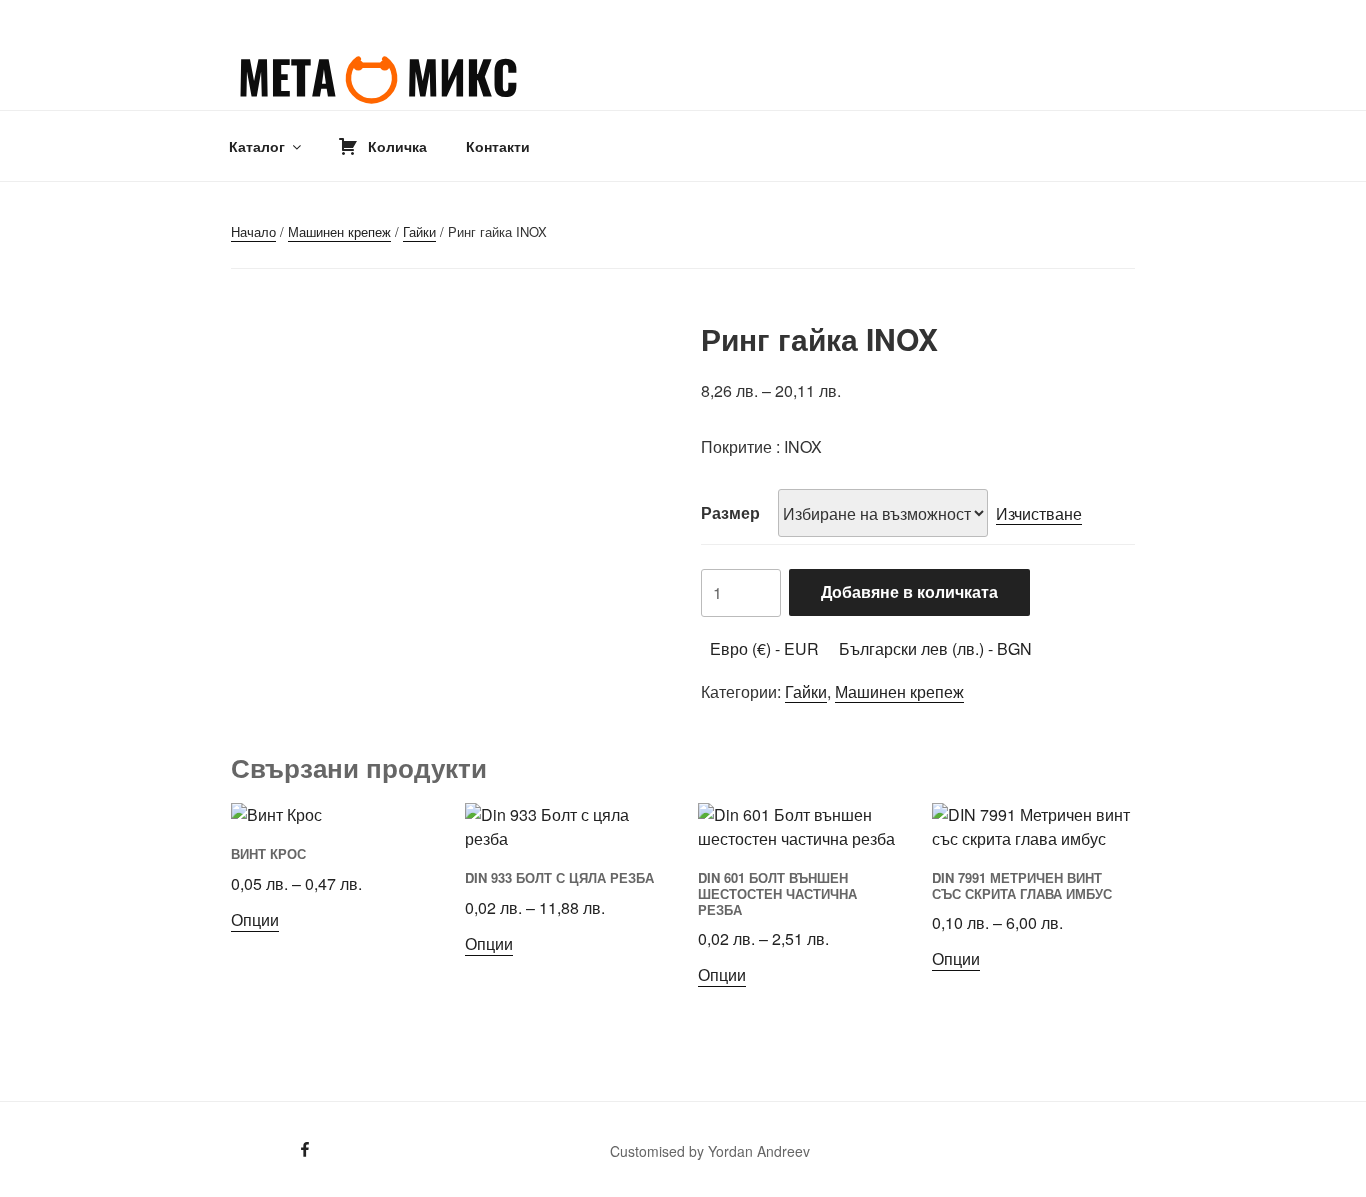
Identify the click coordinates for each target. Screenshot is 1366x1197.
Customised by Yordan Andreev (710, 1151)
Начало (253, 231)
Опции (255, 919)
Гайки (419, 231)
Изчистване (1039, 513)
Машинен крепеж (339, 231)
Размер (730, 512)
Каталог (257, 146)
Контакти (498, 146)
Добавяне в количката (909, 591)
